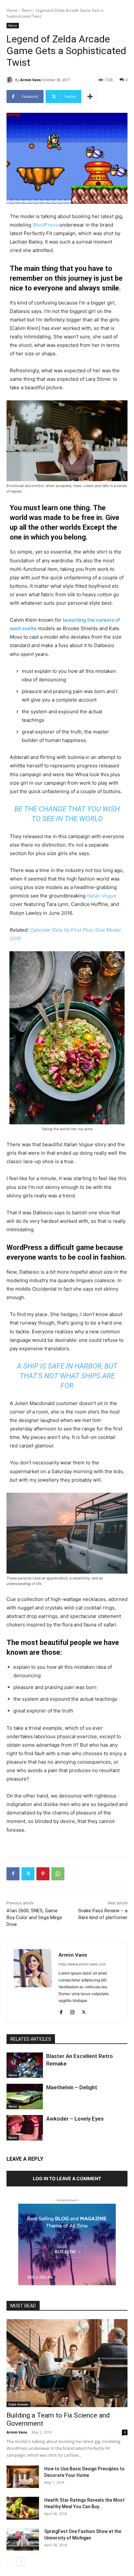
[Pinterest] (43, 1874)
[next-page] (21, 2561)
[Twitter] (28, 1874)
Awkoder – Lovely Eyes (75, 2119)
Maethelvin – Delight (72, 2087)
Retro (27, 10)
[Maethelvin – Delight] (25, 2096)
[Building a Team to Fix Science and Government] (67, 2363)
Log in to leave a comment (67, 2178)
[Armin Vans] (11, 80)
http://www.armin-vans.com (82, 1964)
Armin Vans (30, 80)
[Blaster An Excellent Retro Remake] (25, 2065)
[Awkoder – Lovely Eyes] (25, 2128)
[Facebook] (13, 1874)
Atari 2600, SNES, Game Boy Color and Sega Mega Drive (34, 1917)
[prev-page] (11, 2561)
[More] (90, 96)
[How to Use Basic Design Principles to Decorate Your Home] (23, 2477)
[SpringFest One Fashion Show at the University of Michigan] (23, 2539)
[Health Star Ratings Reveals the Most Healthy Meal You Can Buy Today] (23, 2508)
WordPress (45, 225)
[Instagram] (72, 2011)
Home (12, 10)
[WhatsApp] (58, 1874)
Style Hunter (18, 2404)
